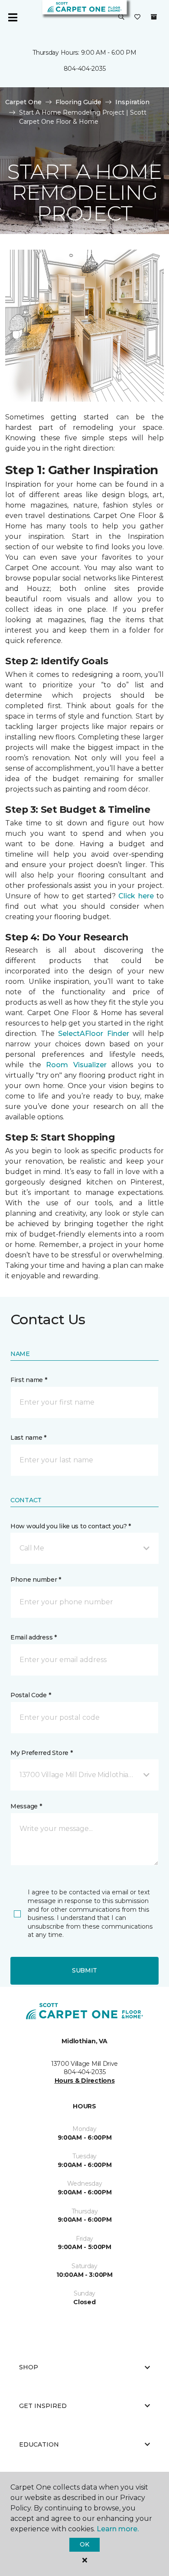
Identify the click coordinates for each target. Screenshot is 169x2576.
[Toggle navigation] (13, 17)
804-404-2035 (85, 69)
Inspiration (132, 102)
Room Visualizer (76, 1065)
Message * (26, 1806)
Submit (84, 1970)
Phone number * (36, 1580)
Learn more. (118, 2529)
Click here (136, 896)
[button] (121, 17)
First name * (29, 1380)
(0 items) (154, 17)
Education (39, 2444)
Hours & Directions (85, 2081)
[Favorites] (137, 17)
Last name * (28, 1438)
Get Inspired (43, 2406)
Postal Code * (31, 1695)
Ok (84, 2544)
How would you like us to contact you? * (71, 1526)
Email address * (34, 1637)
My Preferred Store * (41, 1753)
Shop (29, 2367)
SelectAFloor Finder (93, 1034)
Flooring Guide (78, 102)
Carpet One (23, 102)
